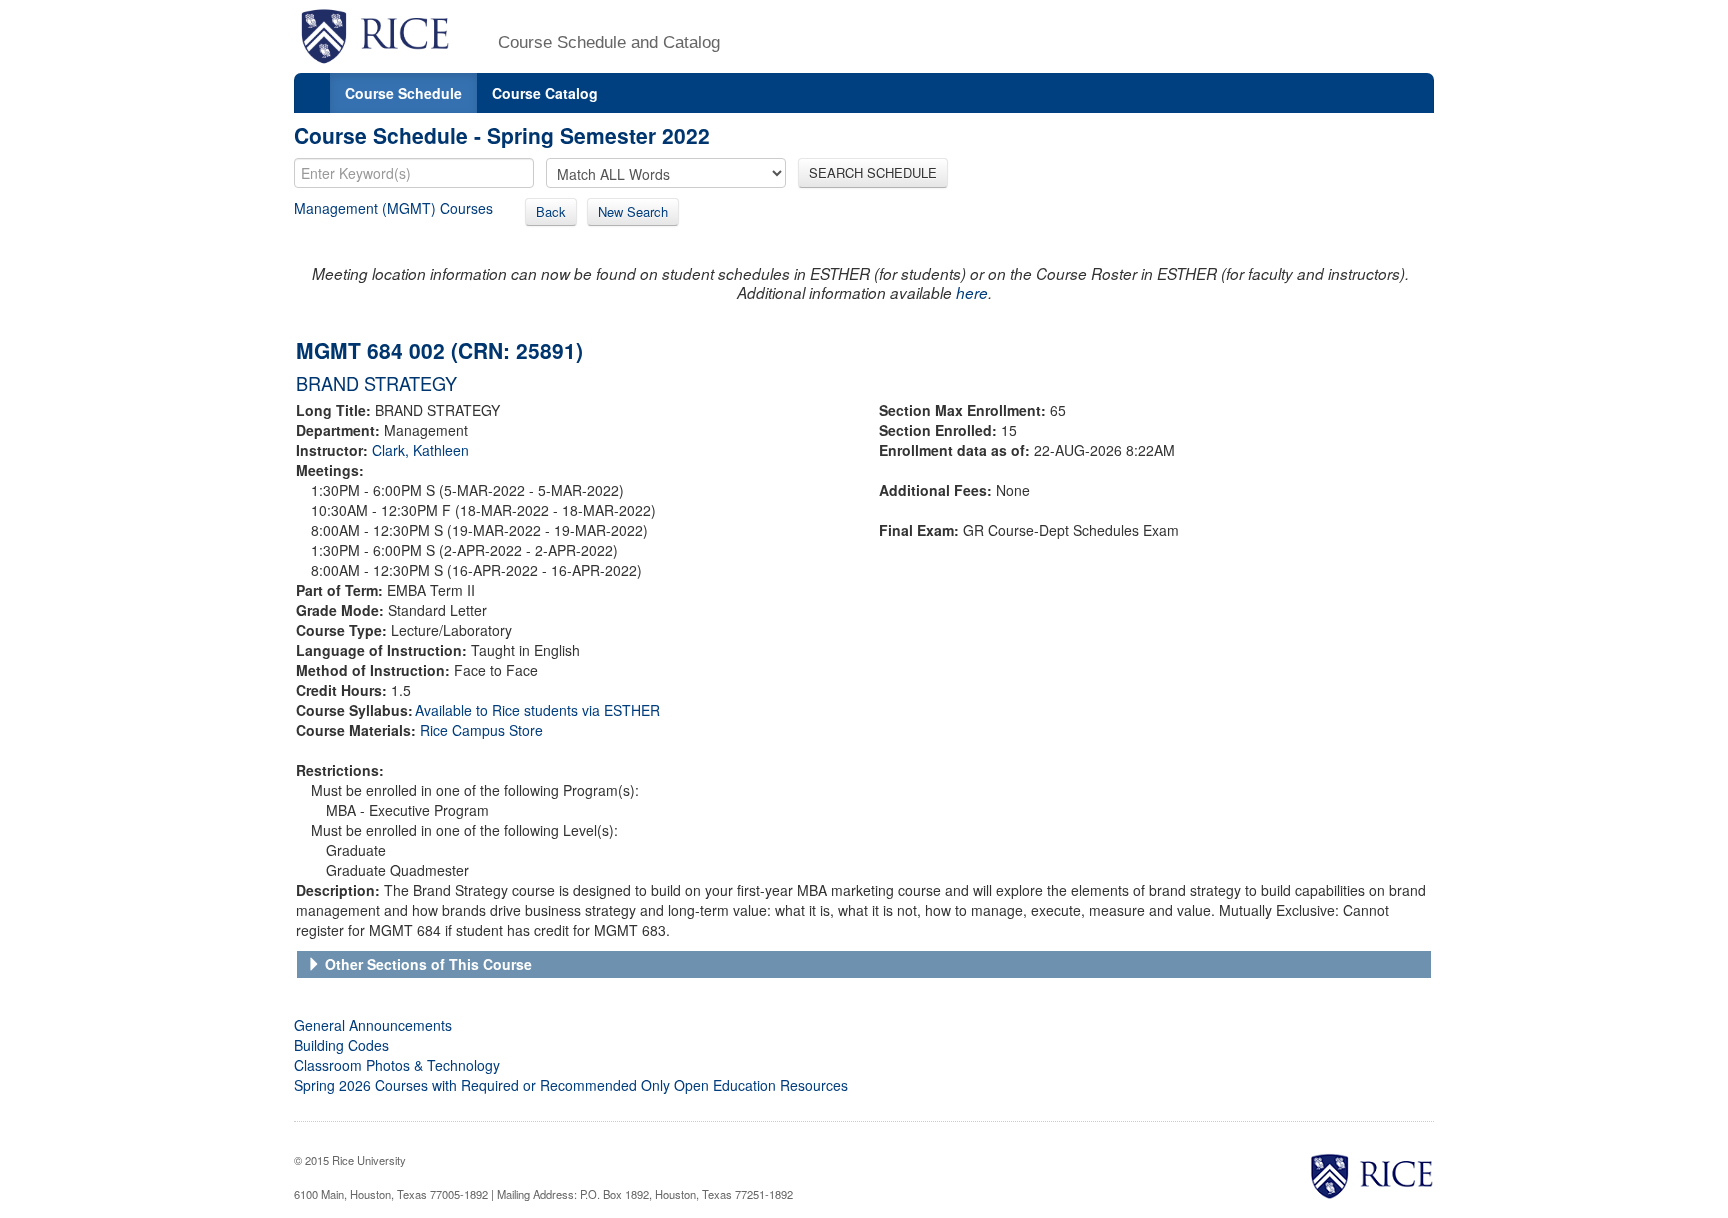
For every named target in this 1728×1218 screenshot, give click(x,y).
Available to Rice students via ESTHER (537, 710)
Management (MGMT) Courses (393, 208)
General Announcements (373, 1025)
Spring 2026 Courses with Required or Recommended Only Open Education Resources (571, 1085)
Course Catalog (545, 93)
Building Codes (341, 1045)
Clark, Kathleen (420, 450)
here (972, 292)
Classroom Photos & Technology (397, 1065)
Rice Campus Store (481, 730)
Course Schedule (403, 93)
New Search (633, 211)
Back (551, 211)
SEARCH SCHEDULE (873, 172)
